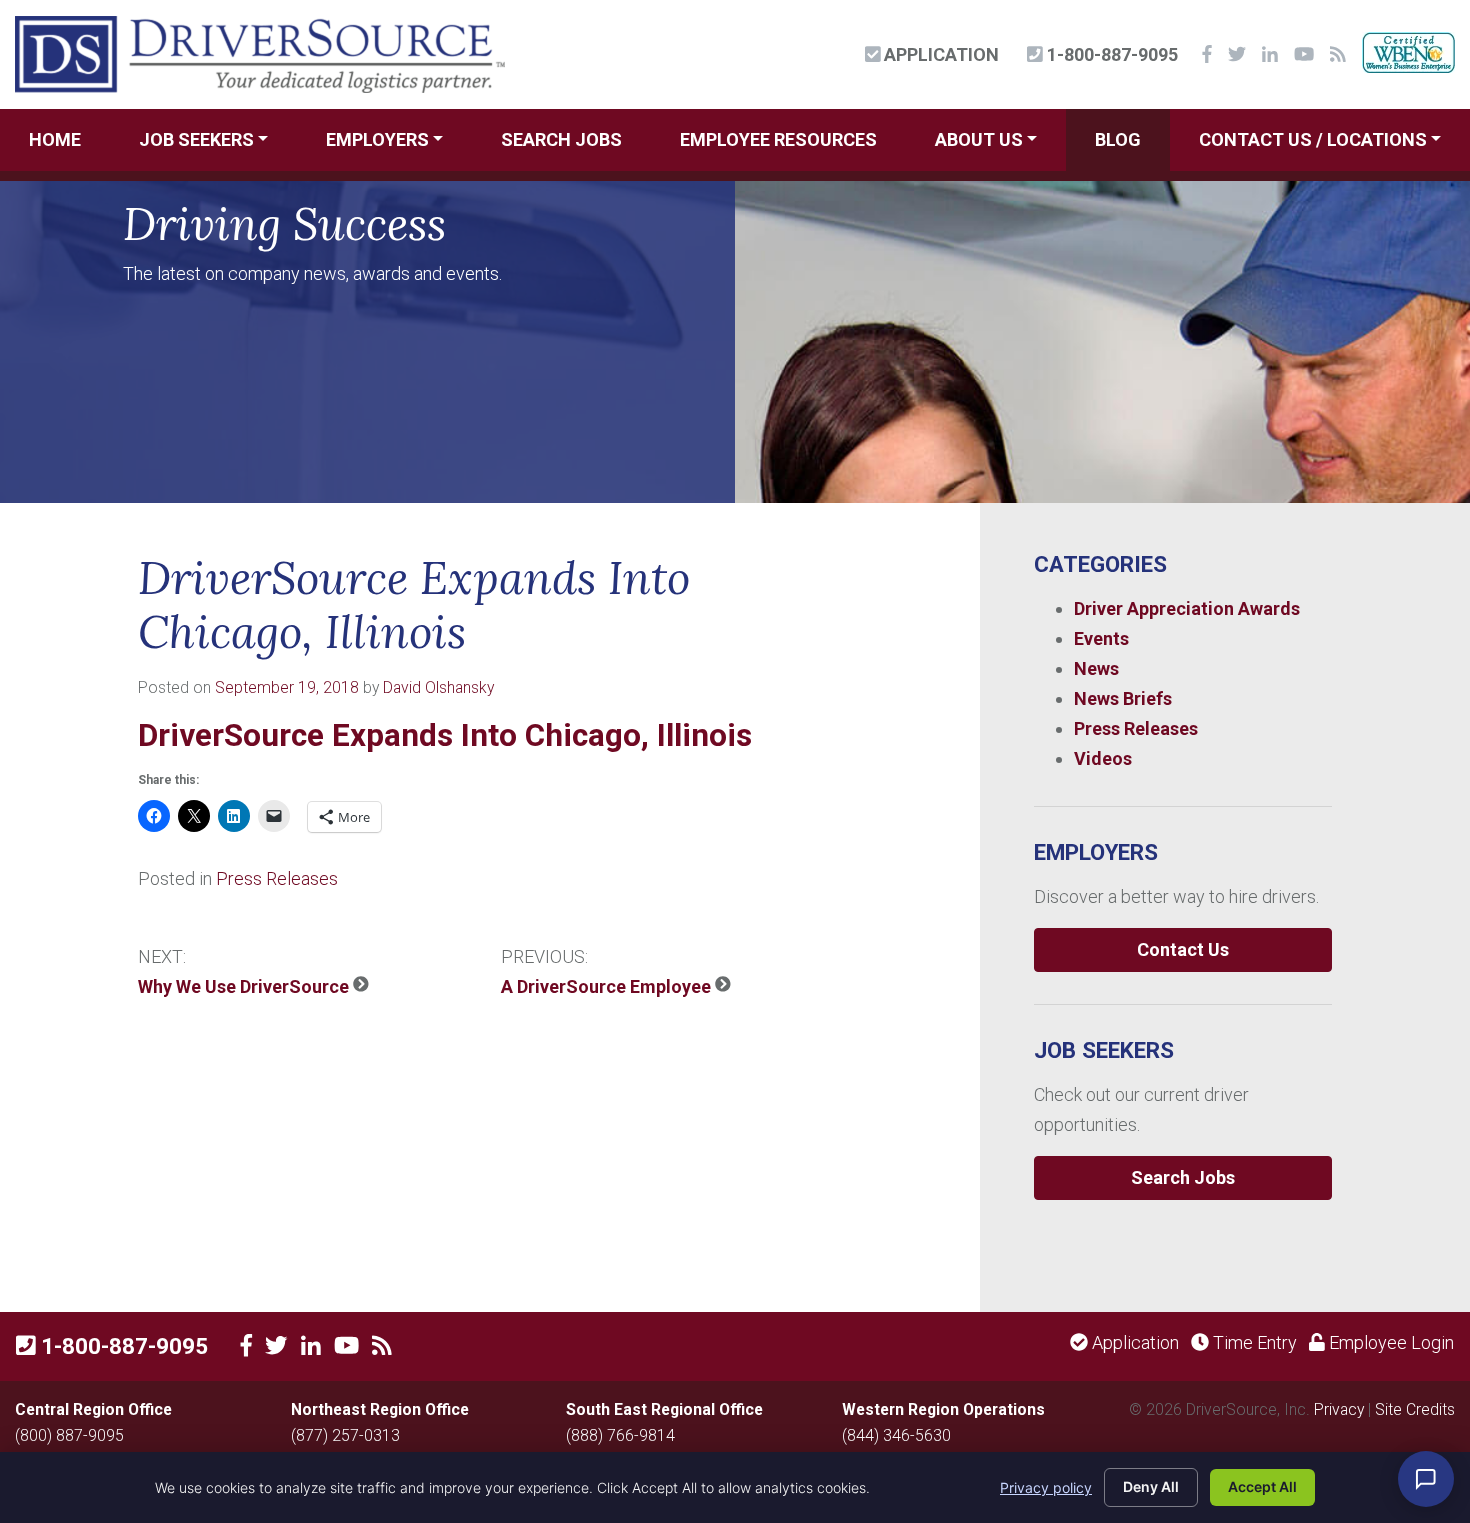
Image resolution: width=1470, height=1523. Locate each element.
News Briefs (1123, 698)
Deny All (1151, 1486)
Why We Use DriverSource (245, 986)
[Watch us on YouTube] (346, 1346)
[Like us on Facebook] (246, 1346)
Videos (1103, 758)
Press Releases (277, 878)
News (1096, 668)
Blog (1118, 139)
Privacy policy (1046, 1487)
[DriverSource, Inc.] (260, 52)
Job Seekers (196, 139)
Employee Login (1389, 1342)
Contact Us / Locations (1313, 139)
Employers (377, 139)
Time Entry (1253, 1342)
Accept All (1262, 1486)
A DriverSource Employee (608, 986)
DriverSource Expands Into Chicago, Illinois (445, 735)
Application (939, 54)
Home (55, 139)
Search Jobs (561, 139)
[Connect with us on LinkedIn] (311, 1346)
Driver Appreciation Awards (1187, 608)
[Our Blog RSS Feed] (382, 1346)
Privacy (1339, 1409)
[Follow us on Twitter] (276, 1346)
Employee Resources (778, 139)
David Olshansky (438, 687)
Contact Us (1183, 949)
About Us (979, 139)
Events (1101, 638)
